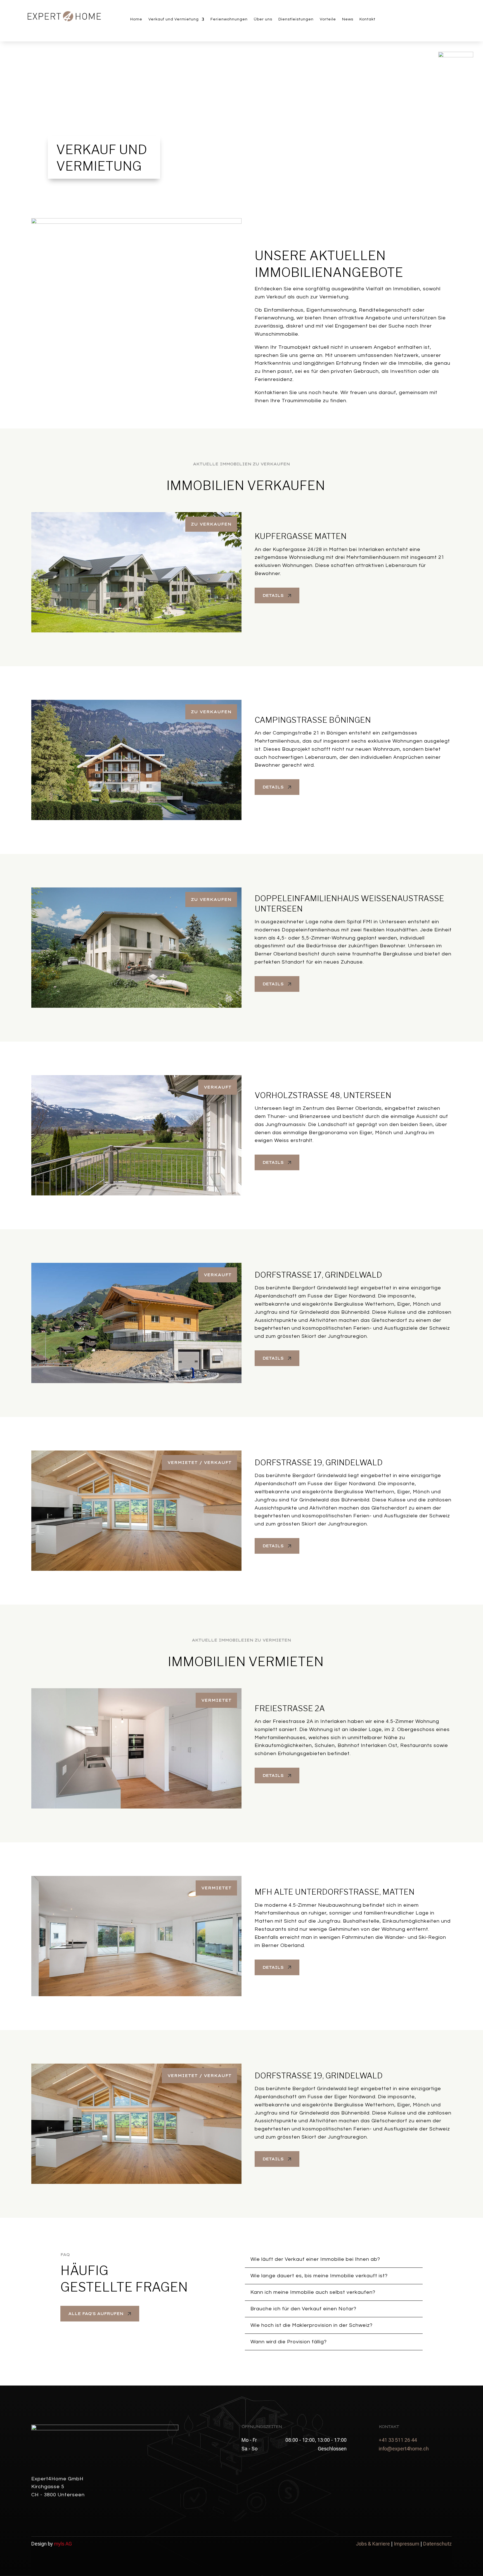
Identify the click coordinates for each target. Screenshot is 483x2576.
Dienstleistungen (296, 19)
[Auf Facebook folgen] (439, 20)
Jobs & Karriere (373, 2544)
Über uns (263, 19)
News (348, 19)
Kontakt (367, 19)
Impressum (407, 2544)
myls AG (63, 2544)
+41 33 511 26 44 (398, 2440)
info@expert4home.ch (404, 2449)
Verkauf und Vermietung (174, 19)
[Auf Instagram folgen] (439, 29)
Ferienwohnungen (229, 19)
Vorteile (328, 19)
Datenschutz (437, 2544)
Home (136, 19)
